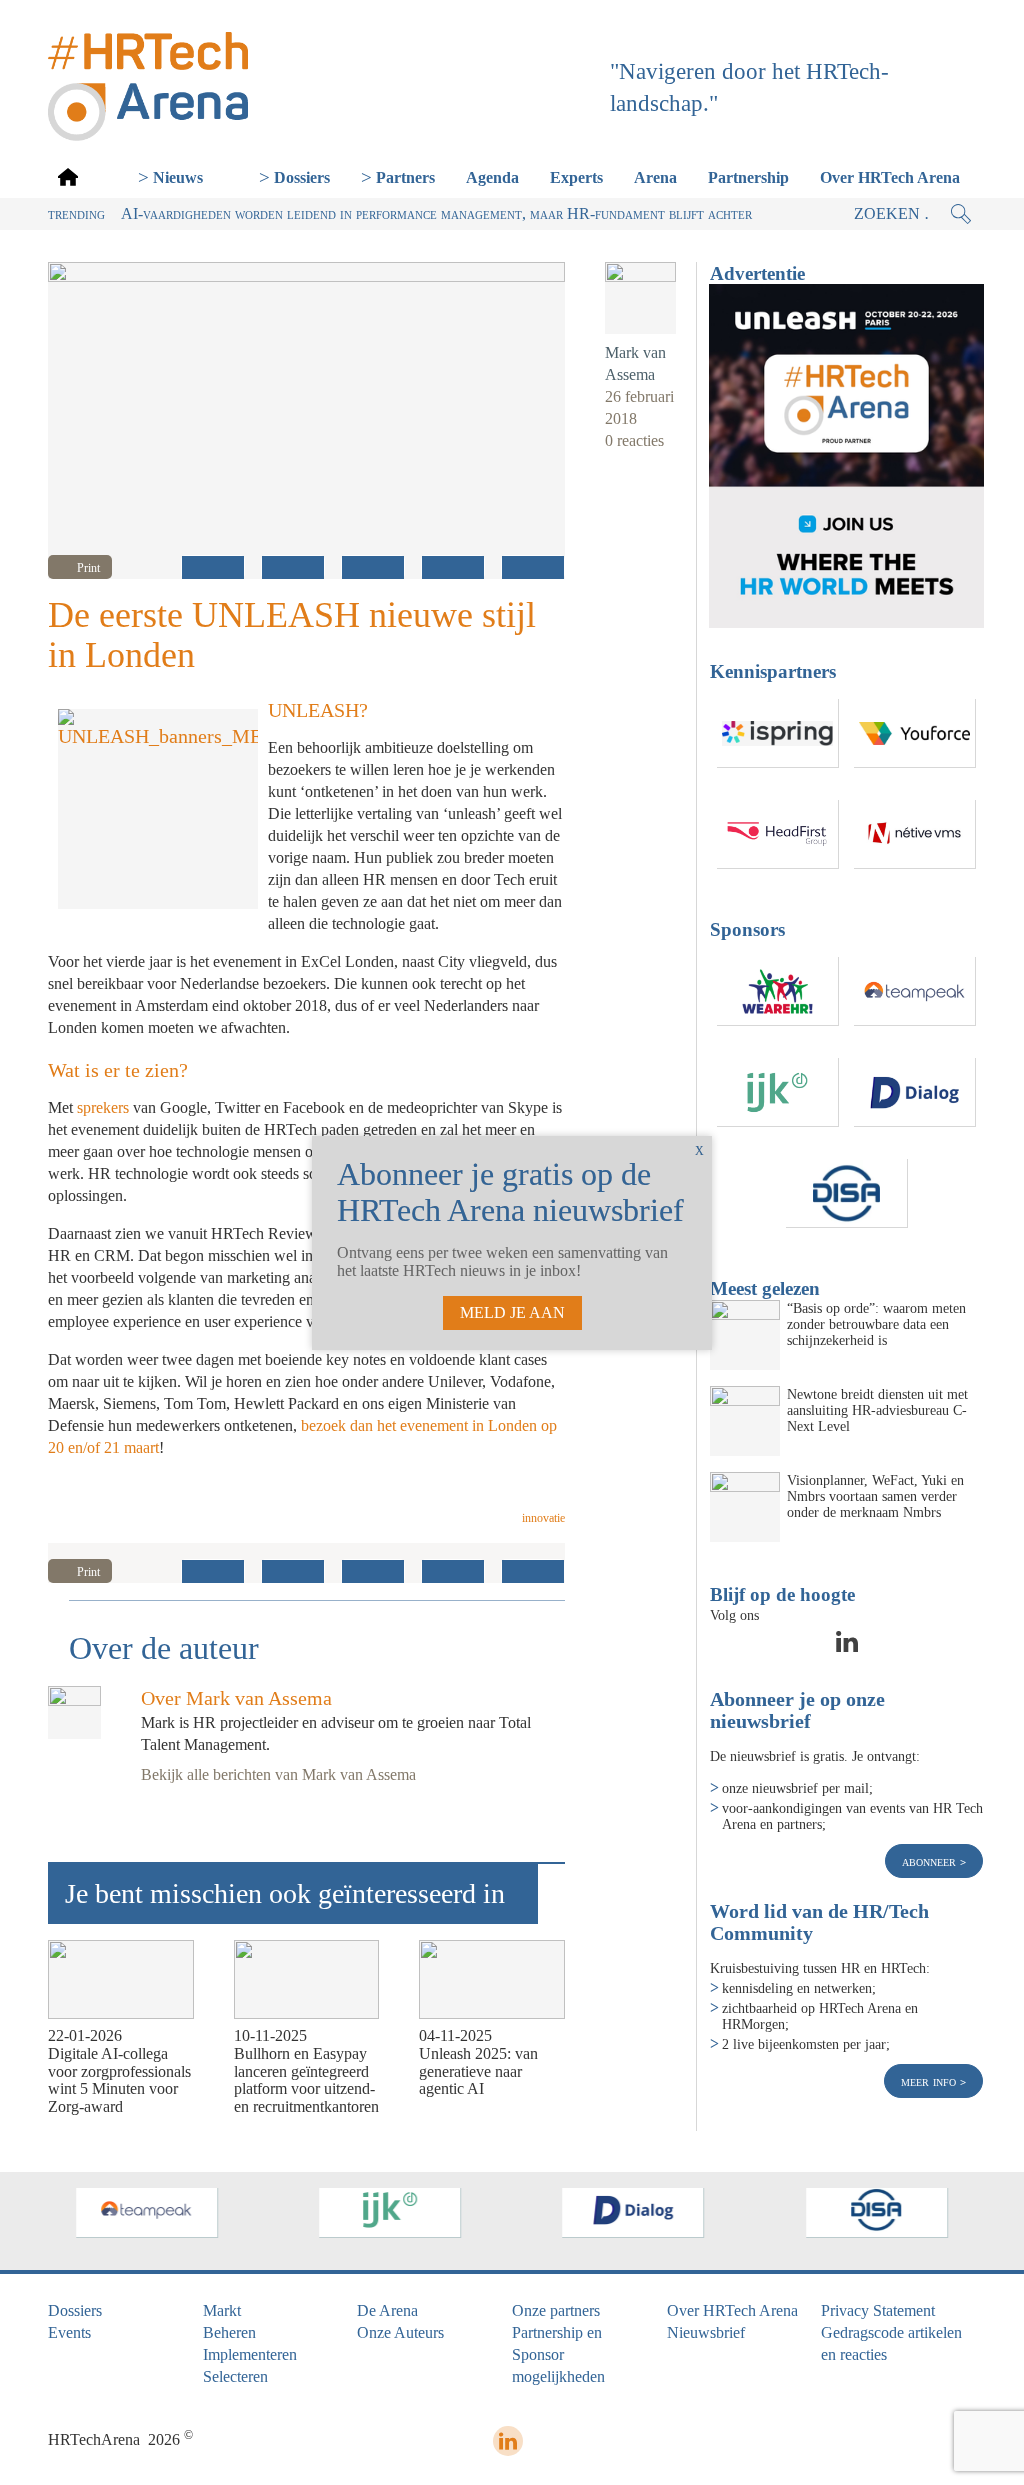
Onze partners (556, 2310)
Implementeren (250, 2354)
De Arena (387, 2310)
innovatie (543, 1518)
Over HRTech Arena (890, 177)
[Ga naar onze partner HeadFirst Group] (778, 834)
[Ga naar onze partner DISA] (847, 1193)
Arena (655, 177)
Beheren (229, 2332)
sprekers (105, 1107)
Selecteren (235, 2376)
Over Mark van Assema (236, 1698)
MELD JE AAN (512, 1312)
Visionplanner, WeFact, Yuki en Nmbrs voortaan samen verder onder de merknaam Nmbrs (875, 1496)
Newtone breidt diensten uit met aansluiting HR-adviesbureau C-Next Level (877, 1410)
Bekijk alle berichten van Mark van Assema (278, 1774)
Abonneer (931, 1861)
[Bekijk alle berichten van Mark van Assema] (640, 297)
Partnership (748, 177)
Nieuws (178, 177)
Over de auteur (164, 1648)
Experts (576, 177)
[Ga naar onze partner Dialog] (915, 1092)
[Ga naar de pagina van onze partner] (147, 2213)
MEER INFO (930, 2081)
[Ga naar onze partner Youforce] (915, 733)
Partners (405, 177)
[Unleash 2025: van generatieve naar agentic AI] (492, 1979)
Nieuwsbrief (706, 2332)
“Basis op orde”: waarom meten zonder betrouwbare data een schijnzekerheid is (876, 1324)
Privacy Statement (878, 2310)
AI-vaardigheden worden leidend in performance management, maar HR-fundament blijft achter (436, 213)
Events (69, 2332)
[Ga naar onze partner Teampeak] (915, 991)
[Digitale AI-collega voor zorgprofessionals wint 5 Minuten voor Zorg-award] (121, 1979)
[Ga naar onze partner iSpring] (778, 733)
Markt (222, 2310)
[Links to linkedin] (847, 1648)
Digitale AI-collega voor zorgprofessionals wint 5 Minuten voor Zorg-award (119, 2080)
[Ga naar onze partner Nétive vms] (915, 834)
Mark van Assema (635, 363)
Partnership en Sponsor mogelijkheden (558, 2354)
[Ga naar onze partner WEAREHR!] (778, 991)
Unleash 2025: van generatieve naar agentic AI (478, 2071)
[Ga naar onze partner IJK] (778, 1092)
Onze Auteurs (400, 2332)
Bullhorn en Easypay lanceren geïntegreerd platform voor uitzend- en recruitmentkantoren (306, 2080)
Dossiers (302, 177)
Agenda (492, 177)
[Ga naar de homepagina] (68, 176)
